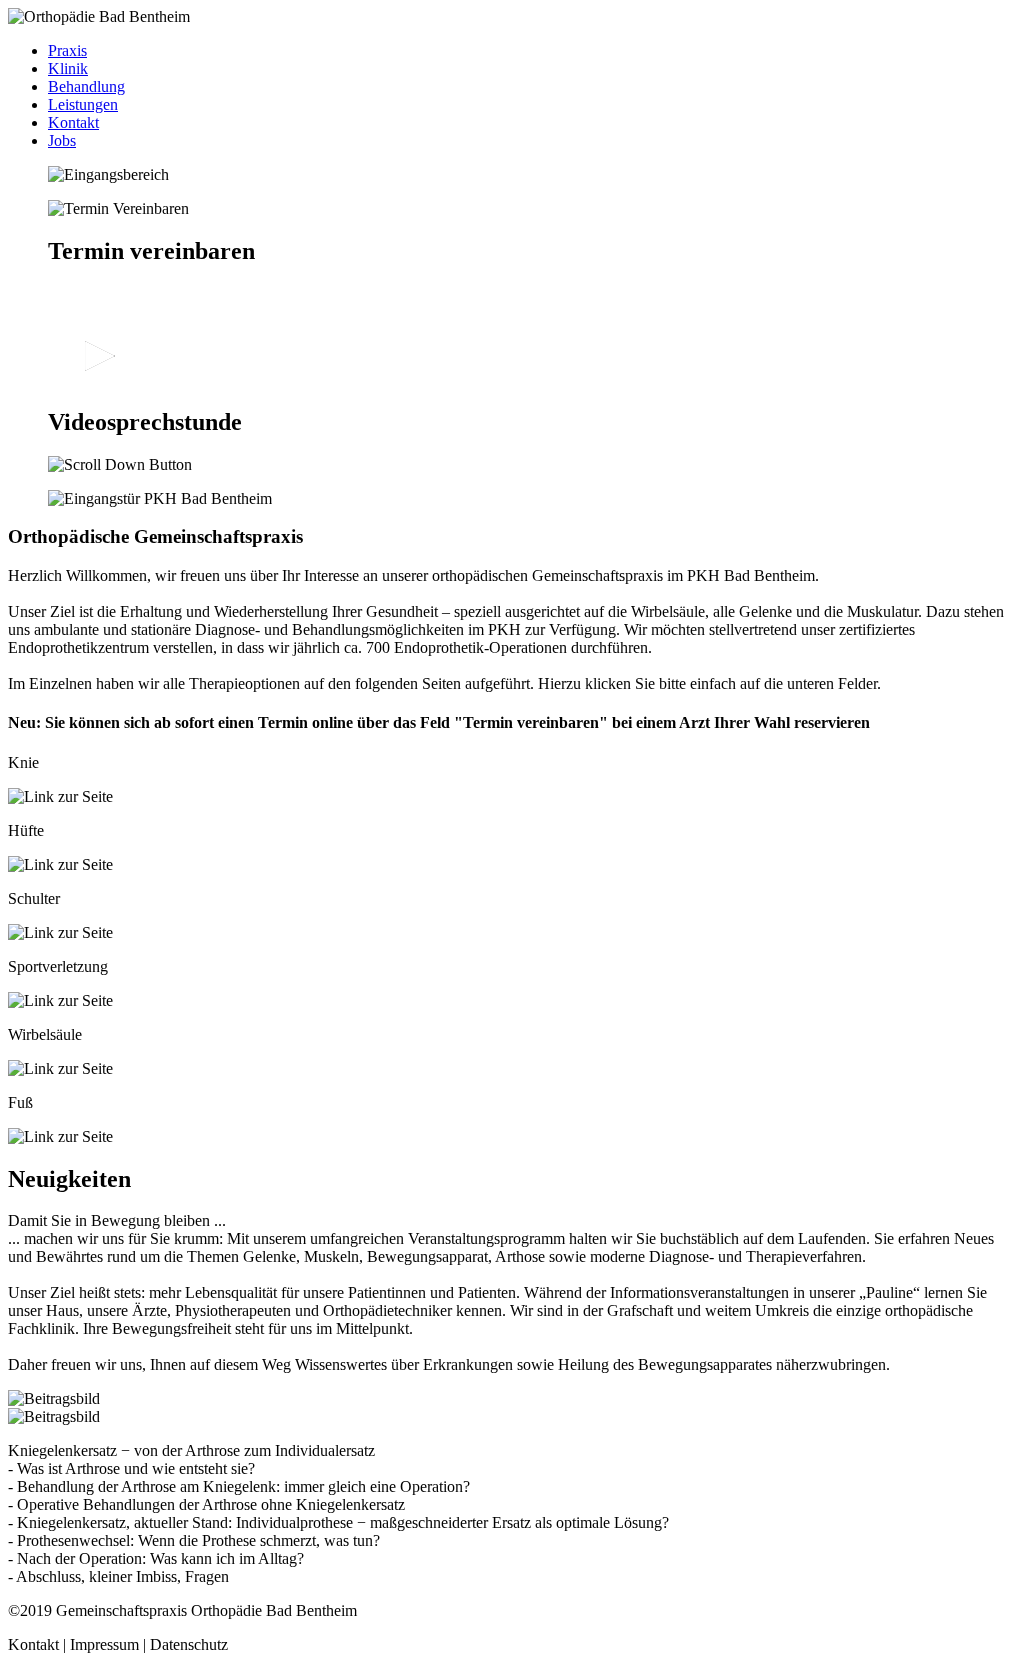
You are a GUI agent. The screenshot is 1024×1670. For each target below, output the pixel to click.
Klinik (68, 68)
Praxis (67, 50)
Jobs (62, 140)
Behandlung (86, 86)
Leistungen (83, 104)
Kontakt (73, 122)
